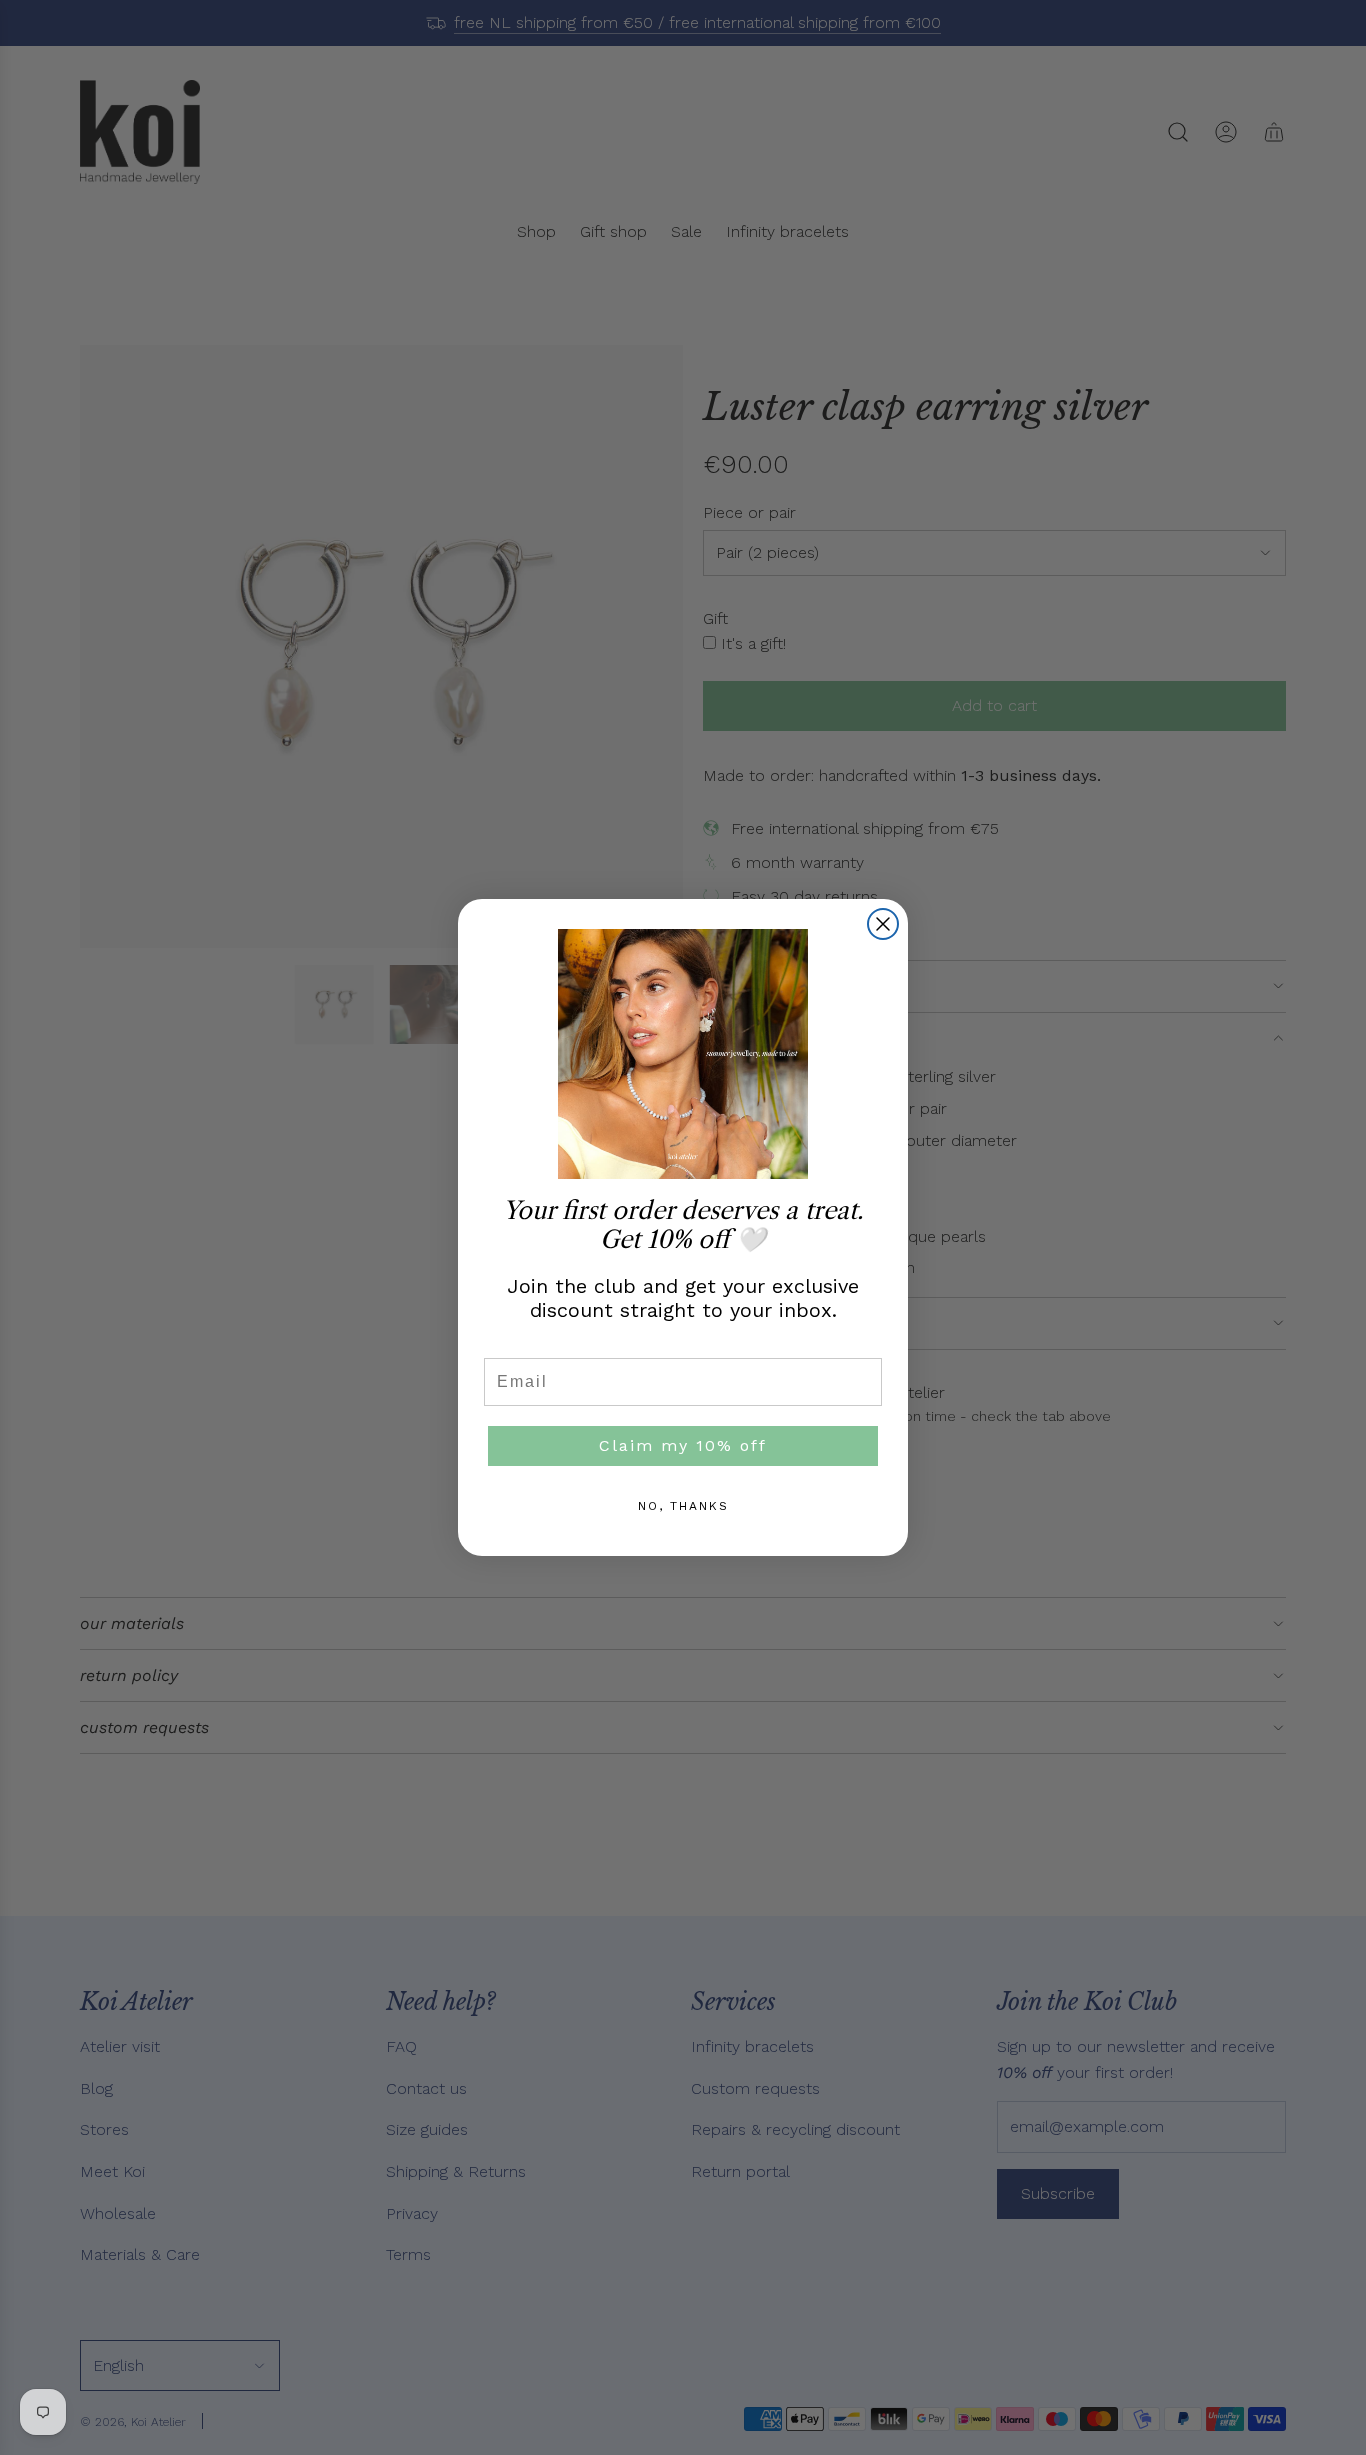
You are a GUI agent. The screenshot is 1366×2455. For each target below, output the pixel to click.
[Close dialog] (883, 924)
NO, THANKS (683, 1506)
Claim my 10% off (683, 1445)
